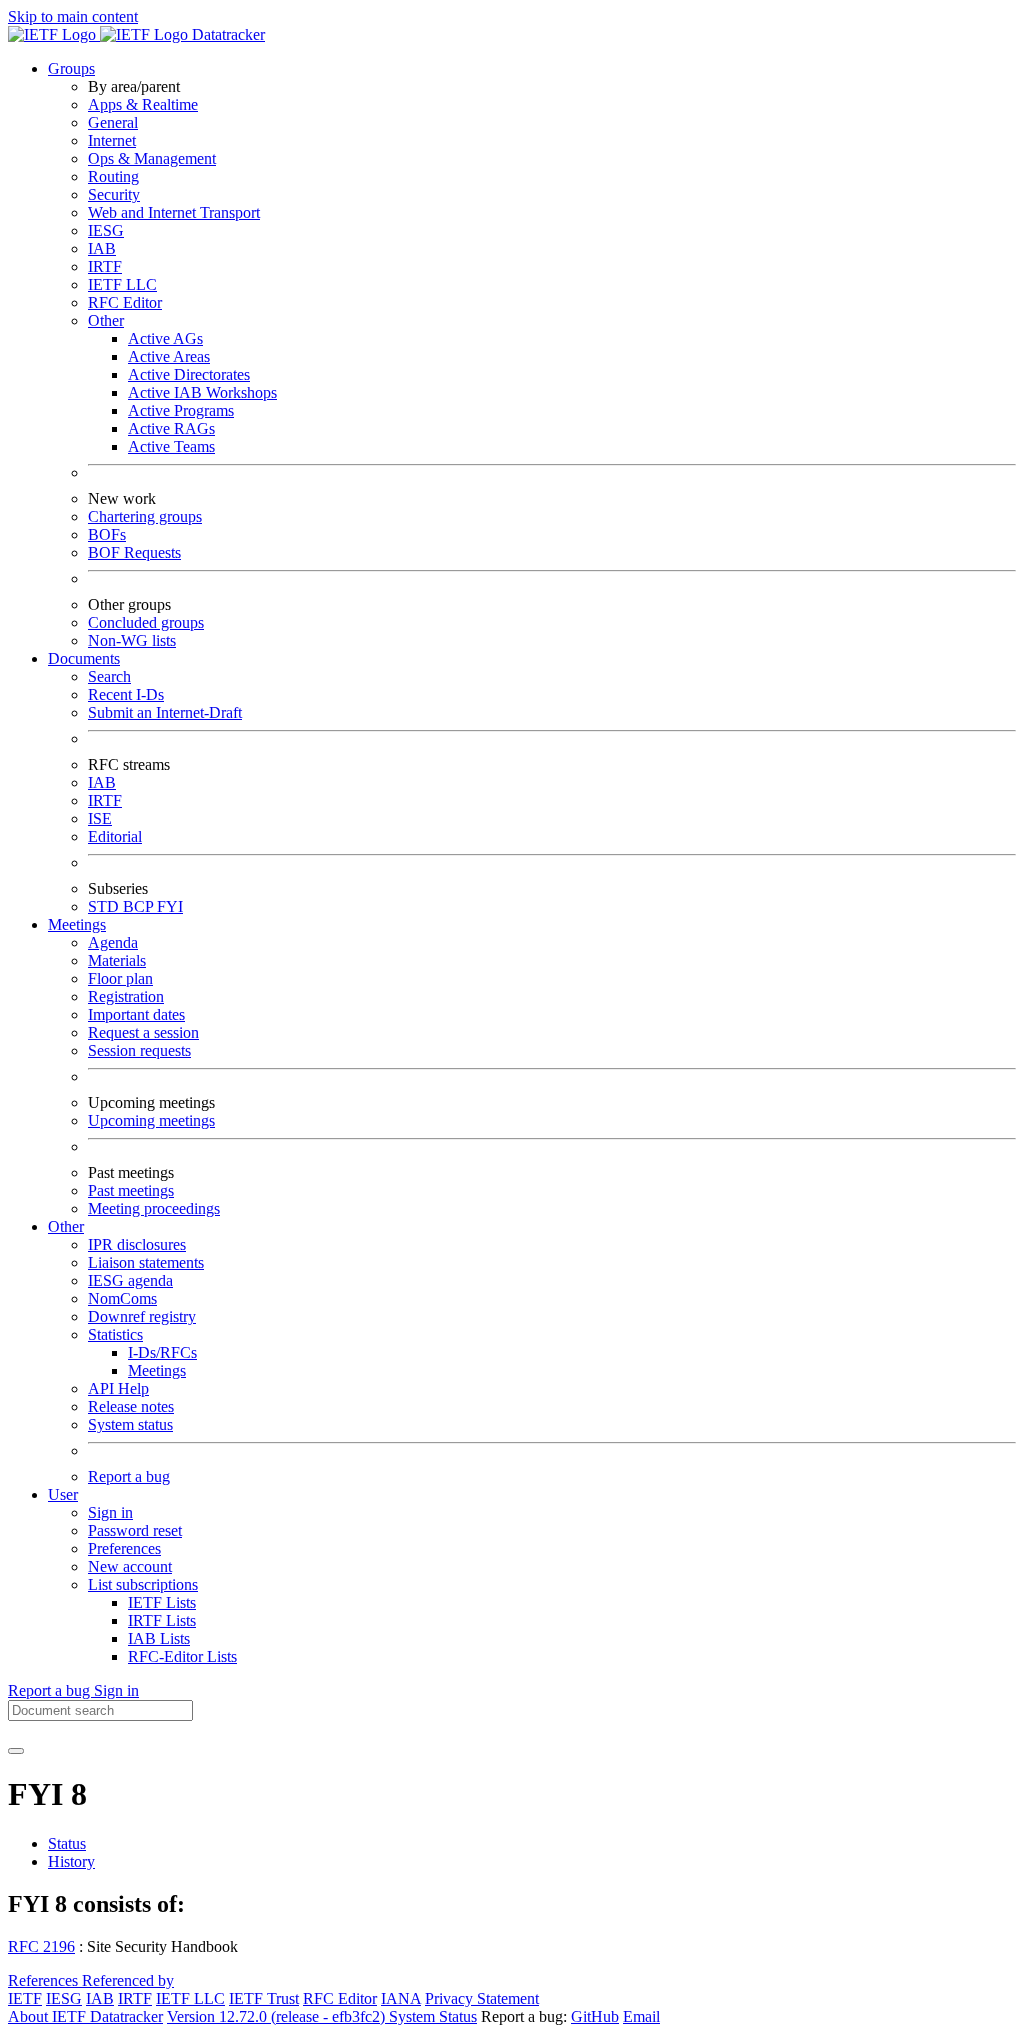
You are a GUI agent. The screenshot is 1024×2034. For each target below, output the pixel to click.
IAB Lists (159, 1638)
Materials (117, 960)
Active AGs (165, 338)
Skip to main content (73, 16)
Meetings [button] (77, 924)
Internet (112, 140)
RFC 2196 (41, 1946)
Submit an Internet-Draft (165, 712)
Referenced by (128, 1980)
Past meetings (131, 1190)
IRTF (105, 266)
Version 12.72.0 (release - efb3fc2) (278, 2016)
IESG (106, 230)
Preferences (124, 1548)
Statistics (115, 1334)
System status (130, 1424)
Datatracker (226, 34)
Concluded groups (146, 622)
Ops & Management (152, 158)
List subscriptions (143, 1584)
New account (130, 1566)
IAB (102, 248)
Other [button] (66, 1226)
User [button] (63, 1494)
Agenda (113, 942)
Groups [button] (71, 68)
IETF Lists (162, 1602)
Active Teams (171, 446)
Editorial (115, 836)
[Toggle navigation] (16, 1751)
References (45, 1980)
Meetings (157, 1370)
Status (67, 1843)
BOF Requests (134, 552)
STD (105, 906)
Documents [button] (84, 658)
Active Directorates (189, 374)
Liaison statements (146, 1262)
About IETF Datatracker (85, 2016)
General (113, 122)
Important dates (136, 1014)
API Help (118, 1388)
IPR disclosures (137, 1244)
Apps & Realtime (143, 104)
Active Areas (169, 356)
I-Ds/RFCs (162, 1352)
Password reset (135, 1530)
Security (114, 194)
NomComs (122, 1298)
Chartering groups (145, 516)
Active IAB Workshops (202, 392)
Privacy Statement (482, 1998)
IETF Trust (264, 1998)
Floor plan (120, 978)
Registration (126, 996)
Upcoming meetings (151, 1120)
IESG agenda (130, 1280)
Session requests (139, 1050)
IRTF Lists (162, 1620)
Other (106, 320)
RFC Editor (125, 302)
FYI (170, 906)
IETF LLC (122, 284)
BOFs (107, 534)
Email (641, 2016)
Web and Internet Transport (174, 212)
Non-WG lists (132, 640)
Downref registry (142, 1316)
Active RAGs (171, 428)
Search (109, 676)
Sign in (110, 1512)
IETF (25, 1998)
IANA (401, 1998)
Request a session (143, 1032)
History (71, 1861)
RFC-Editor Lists (182, 1656)
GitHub (595, 2016)
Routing (113, 176)
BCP (140, 906)
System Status (433, 2016)
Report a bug (129, 1476)
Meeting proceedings (154, 1208)
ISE (100, 818)
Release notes (131, 1406)
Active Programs (181, 410)
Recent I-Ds (126, 694)
